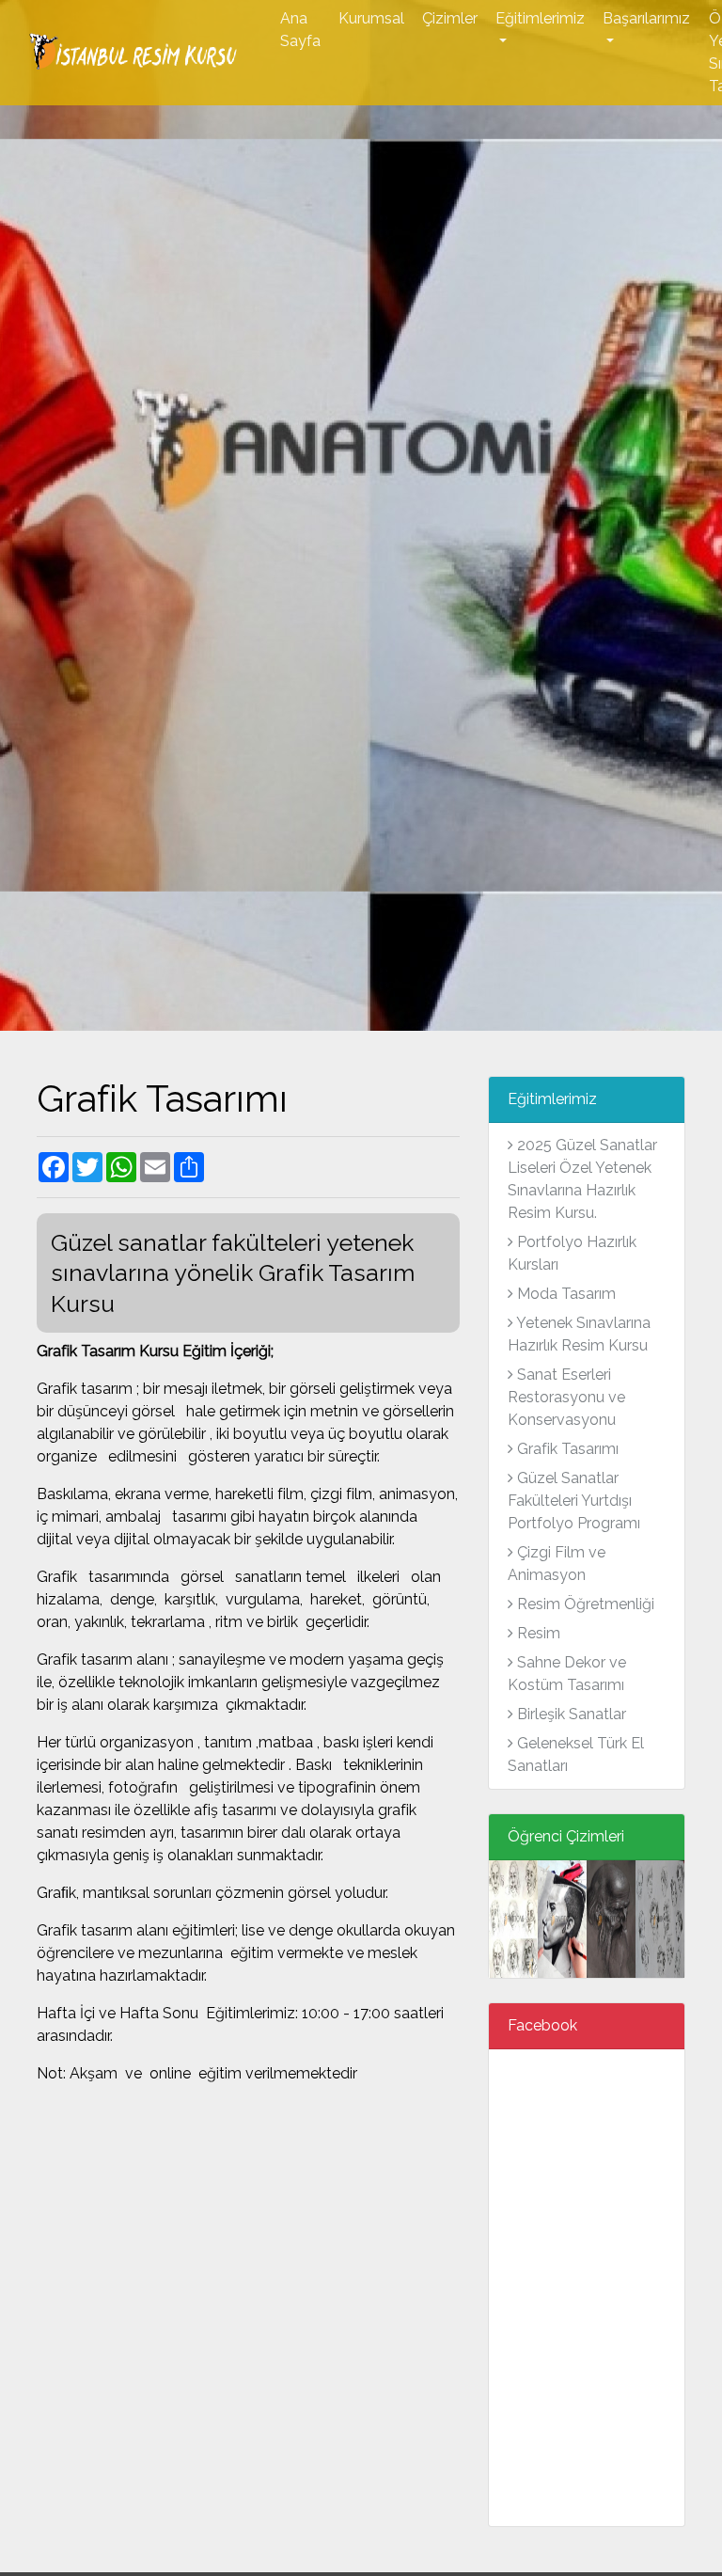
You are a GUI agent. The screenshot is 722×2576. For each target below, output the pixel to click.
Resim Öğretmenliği (584, 1604)
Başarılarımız (646, 18)
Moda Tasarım (565, 1294)
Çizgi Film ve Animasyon (557, 1564)
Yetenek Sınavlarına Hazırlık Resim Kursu (579, 1334)
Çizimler (450, 18)
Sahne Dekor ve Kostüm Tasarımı (567, 1674)
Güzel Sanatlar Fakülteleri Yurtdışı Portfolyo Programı (574, 1501)
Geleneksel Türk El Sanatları (576, 1754)
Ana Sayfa (300, 30)
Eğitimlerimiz (540, 18)
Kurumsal (371, 18)
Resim (537, 1633)
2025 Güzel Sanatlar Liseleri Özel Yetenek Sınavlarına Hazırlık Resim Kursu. (582, 1179)
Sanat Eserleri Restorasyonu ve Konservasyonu (566, 1397)
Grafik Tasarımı (566, 1449)
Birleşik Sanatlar (570, 1714)
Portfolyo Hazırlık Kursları (572, 1253)
